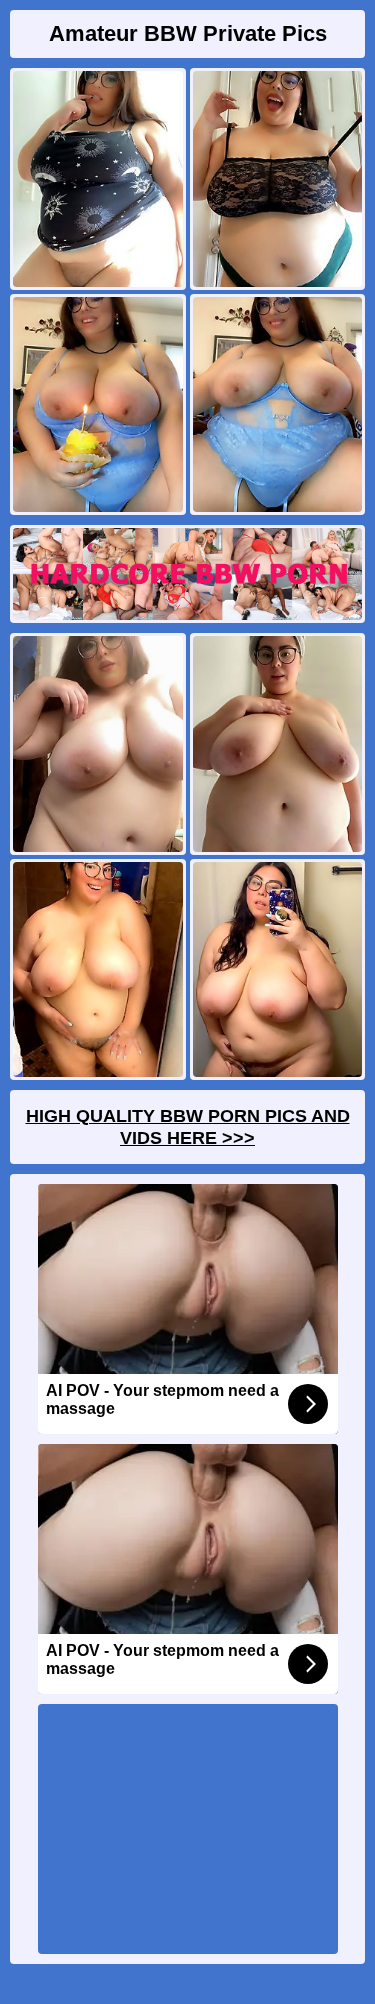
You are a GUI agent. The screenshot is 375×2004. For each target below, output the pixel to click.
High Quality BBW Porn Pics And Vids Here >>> (188, 1127)
